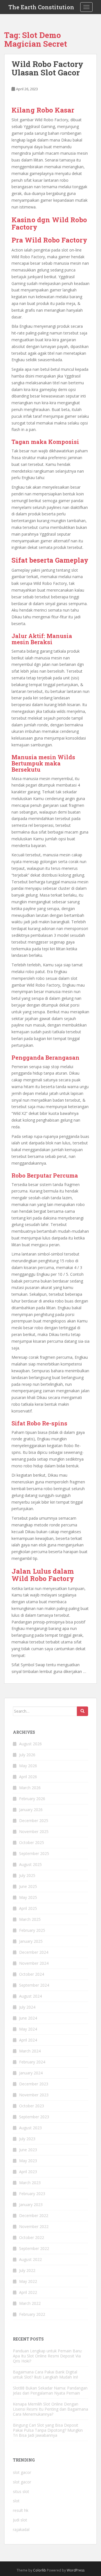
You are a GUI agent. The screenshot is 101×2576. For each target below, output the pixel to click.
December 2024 (34, 1952)
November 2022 (34, 2226)
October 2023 (32, 2106)
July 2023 (27, 2139)
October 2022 (32, 2237)
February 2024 (32, 2062)
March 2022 (30, 2303)
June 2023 (28, 2150)
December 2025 (34, 1821)
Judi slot (20, 2520)
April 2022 (28, 2292)
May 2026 (28, 1766)
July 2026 (27, 1755)
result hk (21, 2510)
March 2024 (30, 2051)
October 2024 (32, 1974)
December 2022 (34, 2215)
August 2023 (30, 2128)
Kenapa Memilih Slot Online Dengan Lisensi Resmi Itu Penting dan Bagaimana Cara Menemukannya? (50, 2409)
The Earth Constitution (41, 7)
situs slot (21, 2491)
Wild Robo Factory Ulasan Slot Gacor (47, 68)
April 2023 (28, 2172)
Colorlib (40, 2570)
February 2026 (32, 1799)
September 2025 (34, 1853)
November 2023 (34, 2095)
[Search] (82, 1711)
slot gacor (22, 2472)
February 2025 (32, 1930)
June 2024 (28, 2018)
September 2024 (34, 1985)
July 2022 (27, 2270)
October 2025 (32, 1842)
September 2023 (34, 2117)
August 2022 (30, 2259)
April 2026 (28, 1777)
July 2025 (27, 1875)
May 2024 (28, 2029)
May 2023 (28, 2161)
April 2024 (28, 2040)
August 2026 (30, 1744)
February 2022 (32, 2314)
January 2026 (31, 1810)
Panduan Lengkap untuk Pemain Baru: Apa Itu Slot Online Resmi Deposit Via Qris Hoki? (48, 2356)
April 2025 (28, 1908)
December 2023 (34, 2084)
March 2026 (30, 1788)
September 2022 (34, 2248)
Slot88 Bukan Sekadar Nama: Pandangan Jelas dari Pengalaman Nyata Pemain (50, 2390)
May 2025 (28, 1897)
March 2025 (30, 1919)
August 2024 (30, 1996)
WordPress (76, 2570)
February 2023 (32, 2194)
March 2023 (30, 2183)
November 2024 (34, 1963)
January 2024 (31, 2073)
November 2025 (34, 1832)
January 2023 (31, 2205)
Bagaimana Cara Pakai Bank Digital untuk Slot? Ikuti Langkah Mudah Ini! (45, 2374)
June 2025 (28, 1886)
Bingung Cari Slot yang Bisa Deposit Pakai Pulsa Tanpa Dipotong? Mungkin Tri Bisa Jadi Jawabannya (48, 2430)
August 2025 (30, 1864)
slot (16, 2501)
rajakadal (21, 2529)
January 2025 (31, 1941)
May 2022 (28, 2281)
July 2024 (27, 2007)
